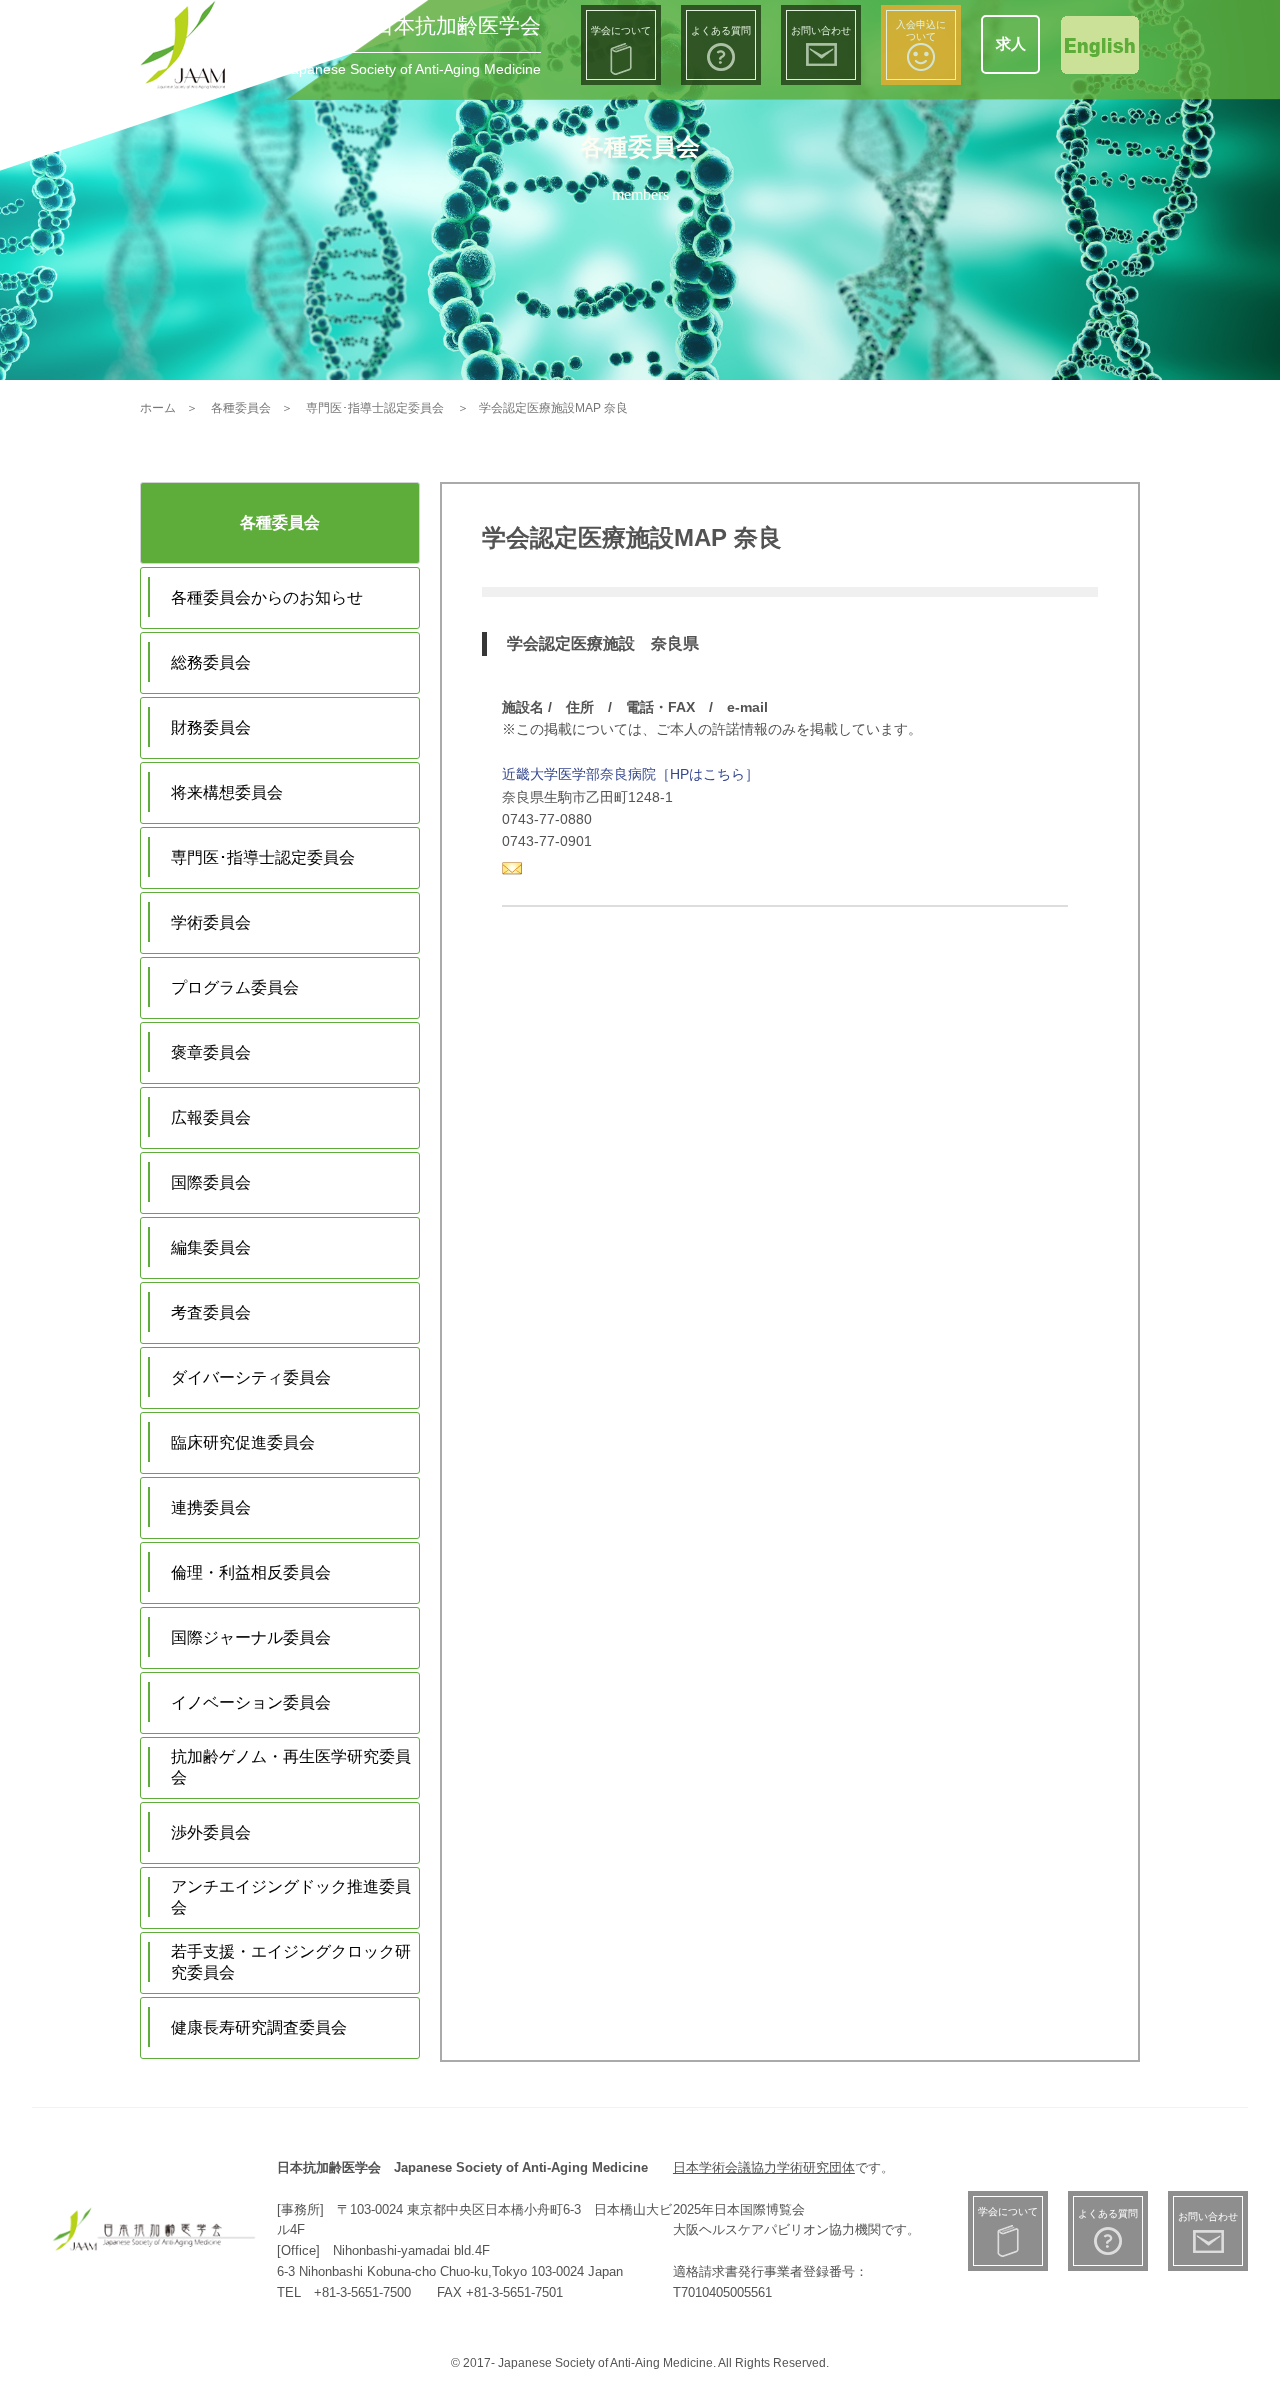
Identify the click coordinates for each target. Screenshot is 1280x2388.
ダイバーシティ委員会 (251, 1377)
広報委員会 (211, 1117)
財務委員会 (211, 727)
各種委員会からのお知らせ (267, 597)
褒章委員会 (211, 1052)
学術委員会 (211, 922)
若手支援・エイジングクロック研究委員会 (291, 1962)
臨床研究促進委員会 (243, 1442)
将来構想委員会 (227, 792)
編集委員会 (211, 1247)
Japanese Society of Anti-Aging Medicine (412, 69)
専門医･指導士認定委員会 (263, 857)
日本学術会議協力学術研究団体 (764, 2167)
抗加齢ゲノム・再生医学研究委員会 (291, 1767)
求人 (1011, 43)
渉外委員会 (211, 1832)
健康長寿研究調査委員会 (259, 2027)
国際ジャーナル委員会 (251, 1637)
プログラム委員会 (235, 987)
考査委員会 (211, 1312)
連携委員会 (211, 1507)
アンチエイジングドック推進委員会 (291, 1897)
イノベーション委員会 (251, 1702)
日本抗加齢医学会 (457, 25)
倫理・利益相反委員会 (251, 1572)
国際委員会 (211, 1182)
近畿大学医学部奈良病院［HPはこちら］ (630, 774)
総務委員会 (211, 662)
